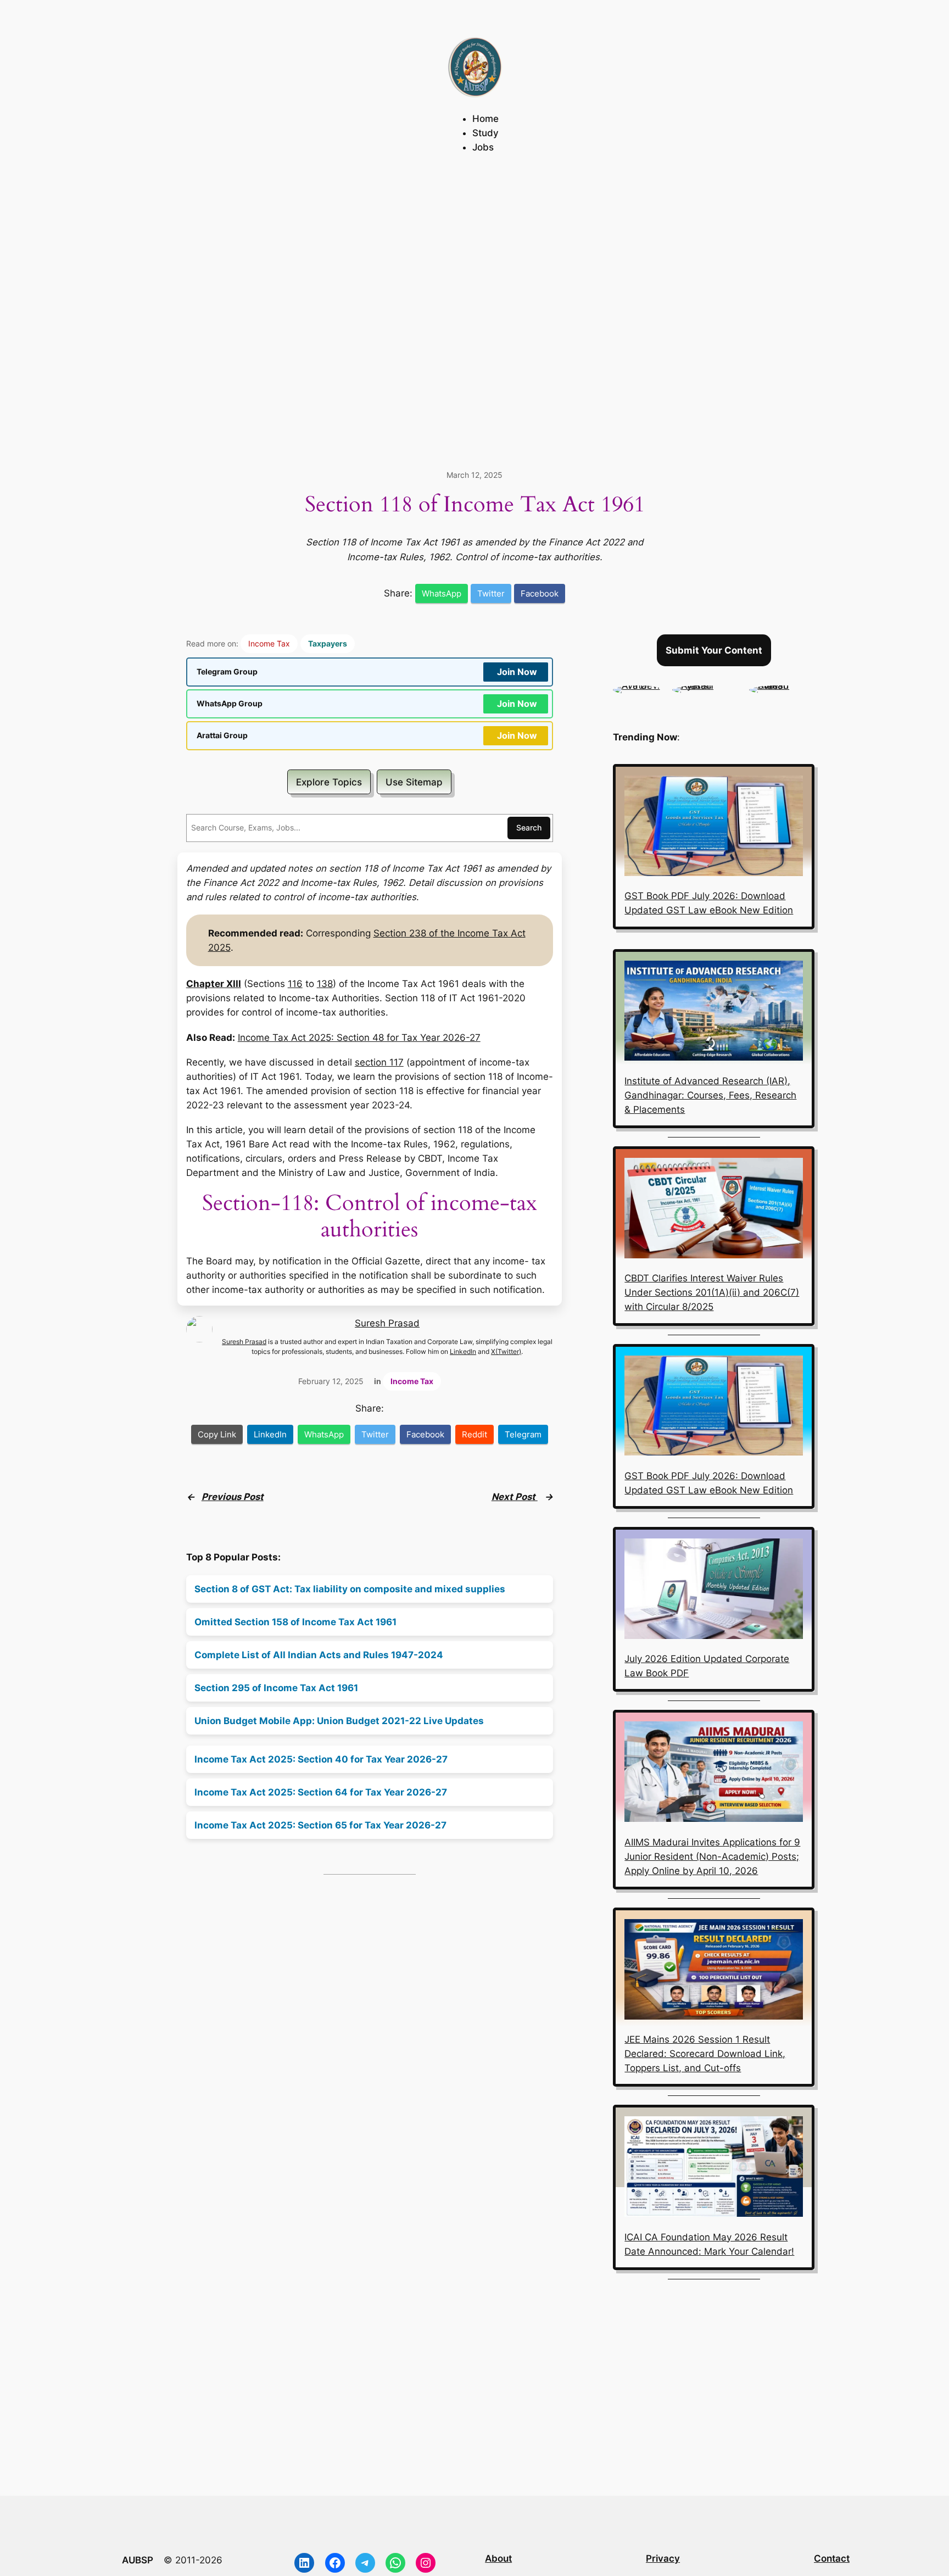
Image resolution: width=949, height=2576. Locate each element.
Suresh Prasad (387, 1323)
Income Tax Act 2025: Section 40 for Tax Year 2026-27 (321, 1759)
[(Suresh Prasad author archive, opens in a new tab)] (782, 685)
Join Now (517, 672)
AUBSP (138, 2560)
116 (295, 984)
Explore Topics (329, 782)
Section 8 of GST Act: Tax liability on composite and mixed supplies (350, 1589)
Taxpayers (328, 643)
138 (325, 984)
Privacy (663, 2558)
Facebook (540, 593)
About (498, 2558)
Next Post (515, 1497)
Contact (832, 2558)
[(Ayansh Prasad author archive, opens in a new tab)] (705, 685)
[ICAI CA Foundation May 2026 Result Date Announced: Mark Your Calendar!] (714, 2168)
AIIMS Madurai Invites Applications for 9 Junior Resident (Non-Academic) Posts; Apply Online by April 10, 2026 (712, 1856)
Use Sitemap (414, 782)
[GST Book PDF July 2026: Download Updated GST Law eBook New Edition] (714, 828)
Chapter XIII (214, 984)
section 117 (379, 1062)
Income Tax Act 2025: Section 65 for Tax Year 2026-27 (320, 1825)
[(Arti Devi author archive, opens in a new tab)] (637, 685)
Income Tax (269, 643)
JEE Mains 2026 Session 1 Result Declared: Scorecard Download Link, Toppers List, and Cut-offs (705, 2054)
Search (529, 827)
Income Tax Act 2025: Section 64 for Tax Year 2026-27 (321, 1792)
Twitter (491, 593)
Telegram (523, 1434)
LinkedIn (463, 1352)
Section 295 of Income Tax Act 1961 (276, 1688)
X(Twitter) (506, 1352)
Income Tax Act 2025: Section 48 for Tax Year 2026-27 (359, 1038)
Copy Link (217, 1434)
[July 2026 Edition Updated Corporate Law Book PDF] (714, 1591)
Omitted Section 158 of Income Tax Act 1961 (295, 1622)
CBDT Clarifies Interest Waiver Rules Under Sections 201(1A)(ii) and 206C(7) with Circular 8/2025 (712, 1292)
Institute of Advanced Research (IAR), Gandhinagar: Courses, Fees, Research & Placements (710, 1095)
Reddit (474, 1434)
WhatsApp (442, 593)
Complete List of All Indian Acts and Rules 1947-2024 (319, 1655)
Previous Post (233, 1497)
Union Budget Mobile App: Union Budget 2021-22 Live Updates (339, 1721)
